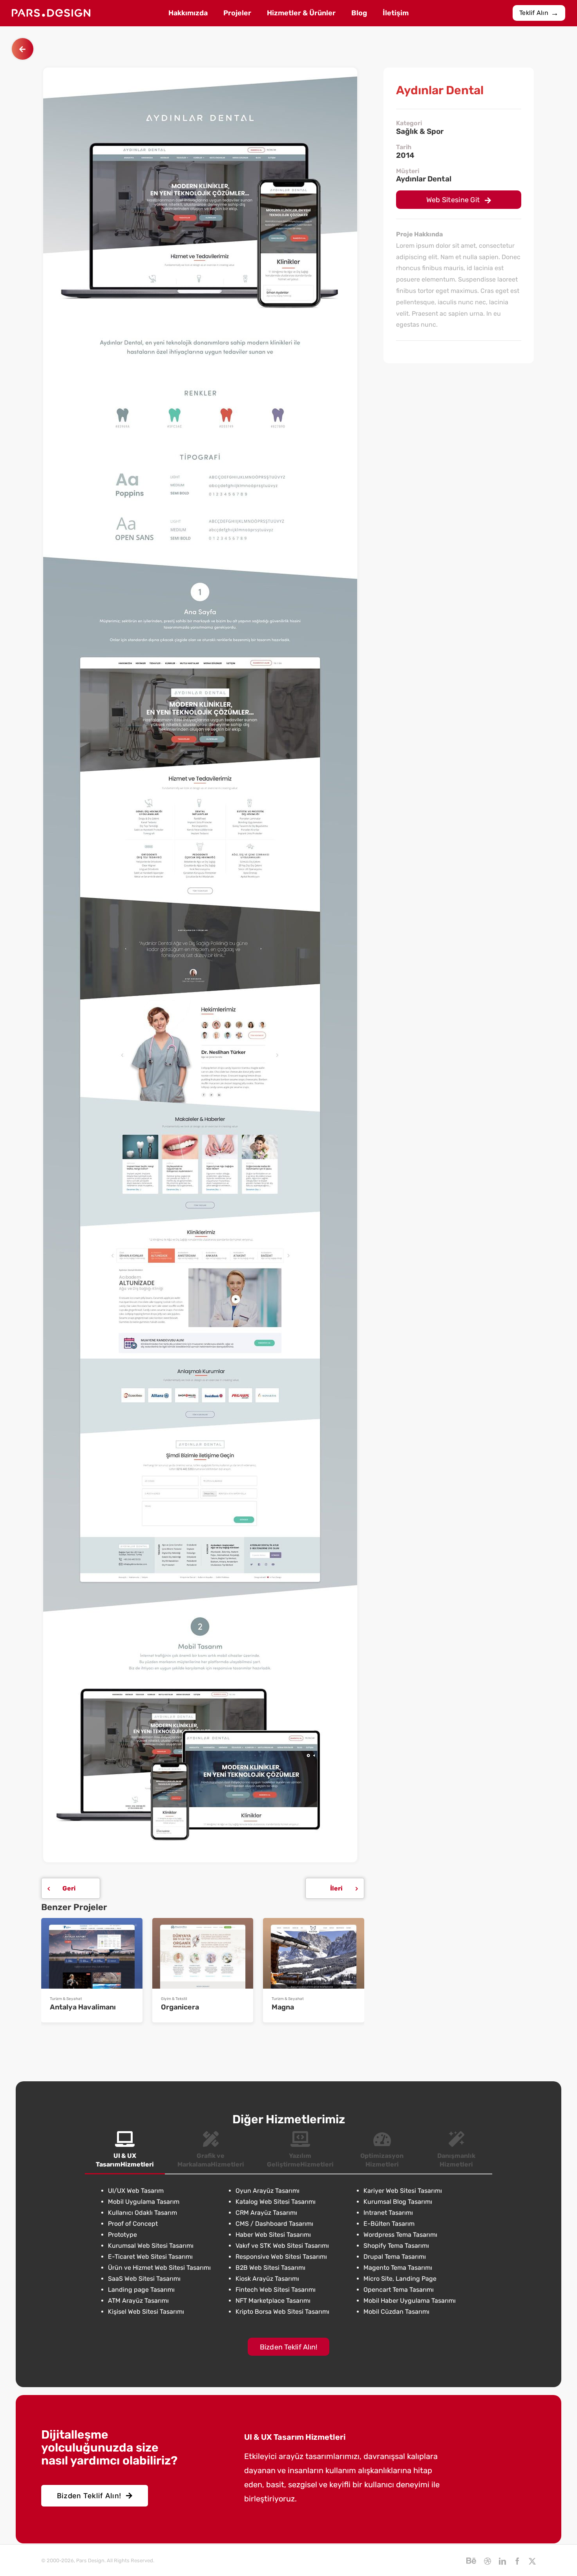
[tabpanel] (288, 2251)
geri (69, 1888)
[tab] (125, 2150)
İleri (336, 1888)
